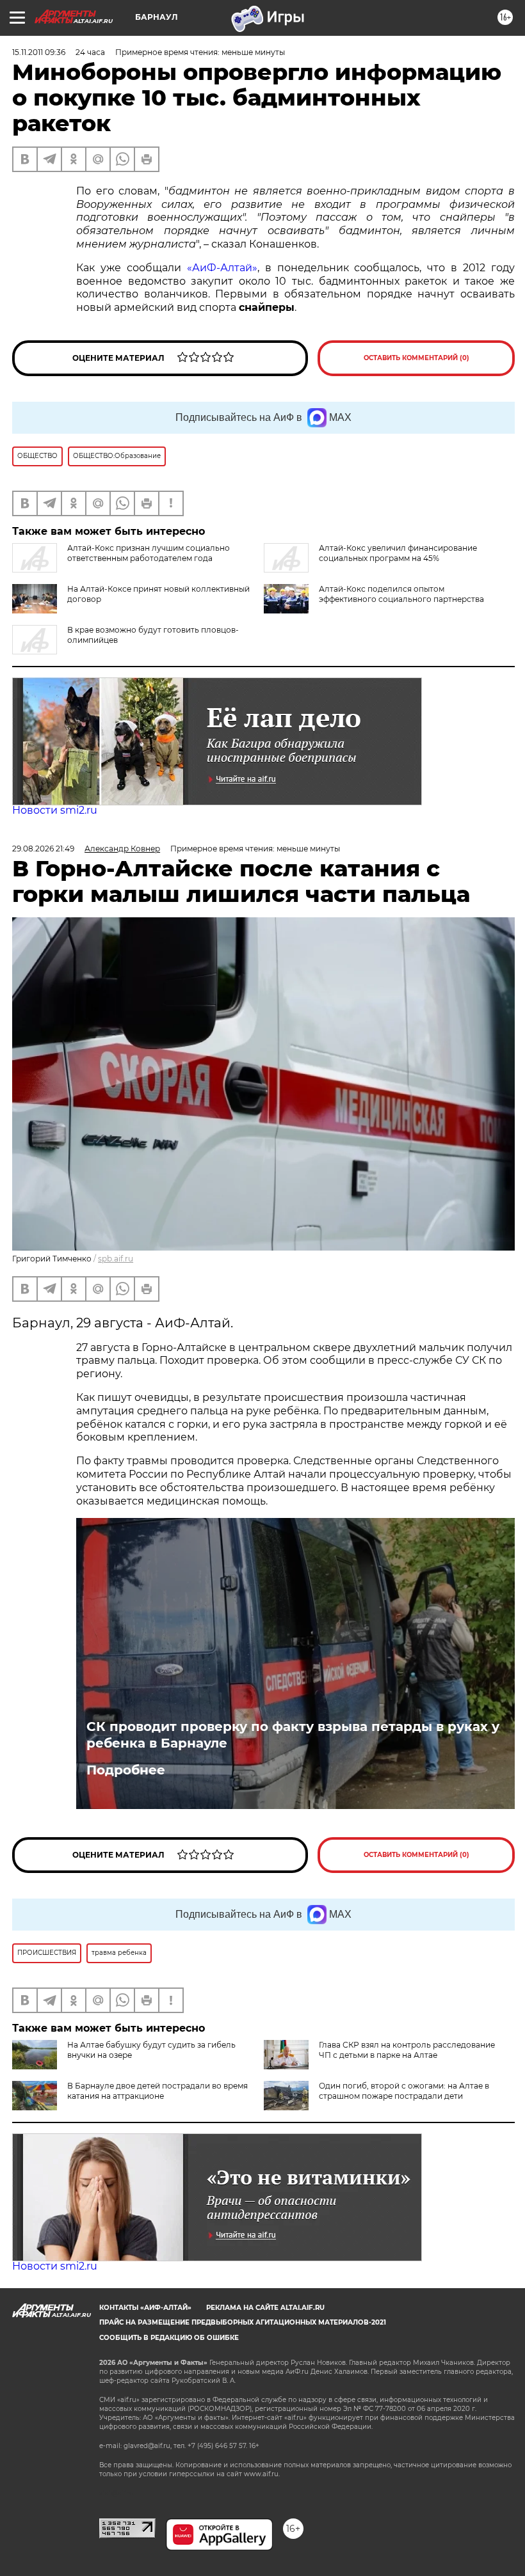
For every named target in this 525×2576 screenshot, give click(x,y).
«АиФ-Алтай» (222, 268)
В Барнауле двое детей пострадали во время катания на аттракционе (157, 2091)
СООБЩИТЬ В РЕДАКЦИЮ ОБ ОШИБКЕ (169, 2338)
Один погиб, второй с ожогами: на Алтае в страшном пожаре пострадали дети (404, 2091)
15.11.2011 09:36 (39, 52)
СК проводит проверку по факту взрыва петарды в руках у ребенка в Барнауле (293, 1735)
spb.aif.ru (116, 1259)
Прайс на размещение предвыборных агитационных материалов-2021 (243, 2322)
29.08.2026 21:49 (43, 849)
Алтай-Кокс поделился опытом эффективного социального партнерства (401, 594)
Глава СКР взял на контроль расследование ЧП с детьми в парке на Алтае (407, 2050)
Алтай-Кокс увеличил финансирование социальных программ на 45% (398, 553)
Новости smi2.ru (55, 810)
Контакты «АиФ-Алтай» (145, 2308)
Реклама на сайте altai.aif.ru (265, 2308)
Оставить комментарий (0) (416, 358)
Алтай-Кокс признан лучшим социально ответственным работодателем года (149, 553)
